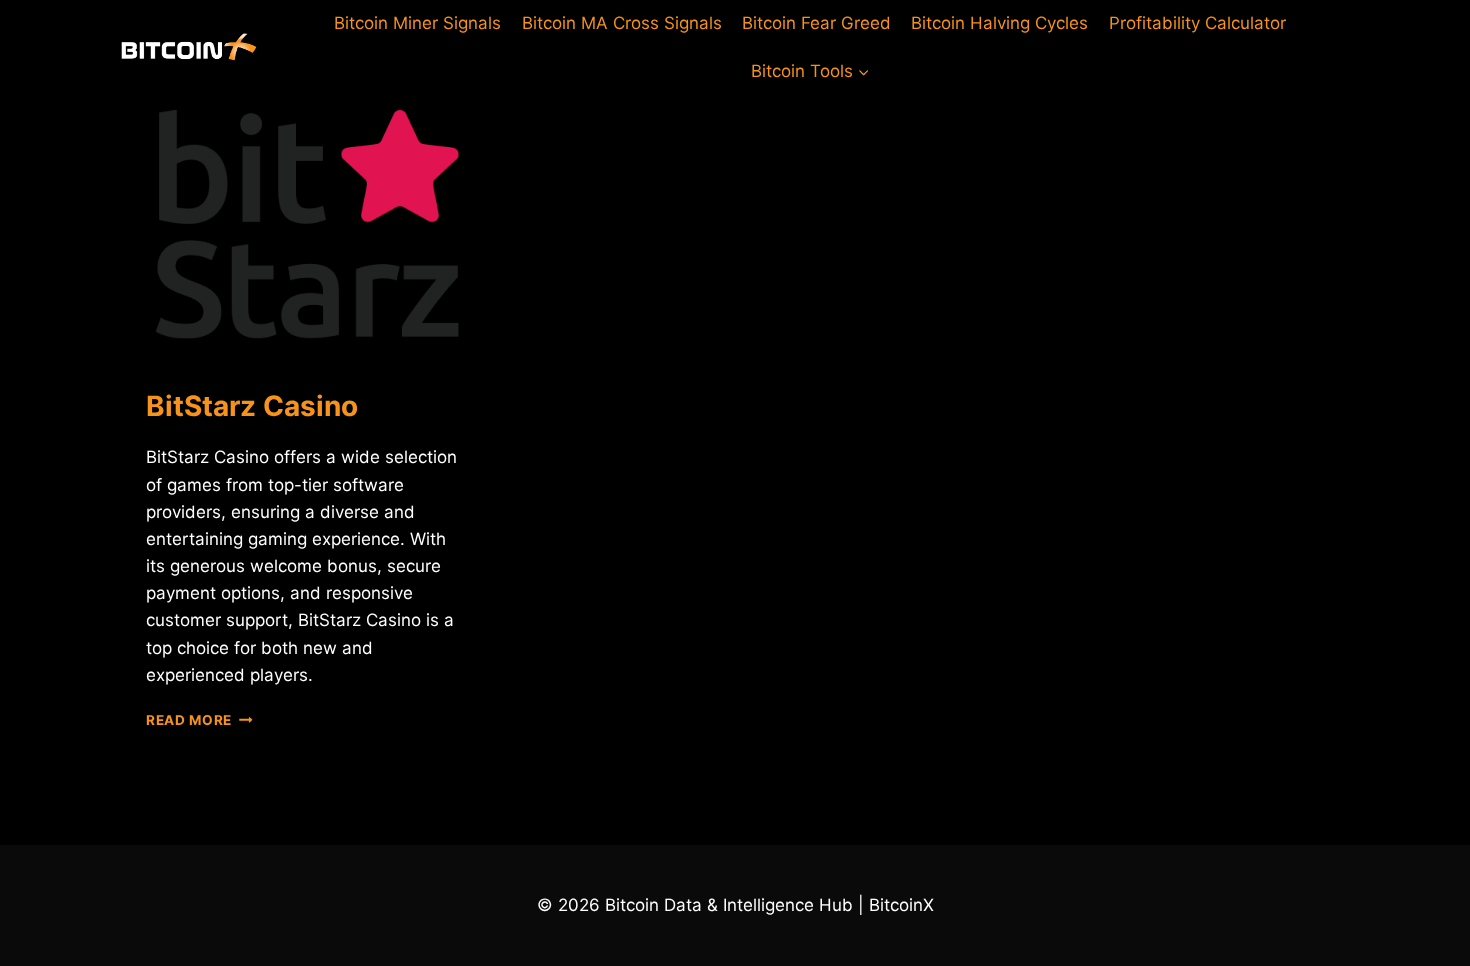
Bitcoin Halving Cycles (999, 23)
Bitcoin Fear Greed (816, 23)
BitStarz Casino (252, 406)
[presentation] (307, 224)
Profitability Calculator (1197, 23)
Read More (199, 720)
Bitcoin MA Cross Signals (622, 23)
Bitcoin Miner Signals (417, 23)
